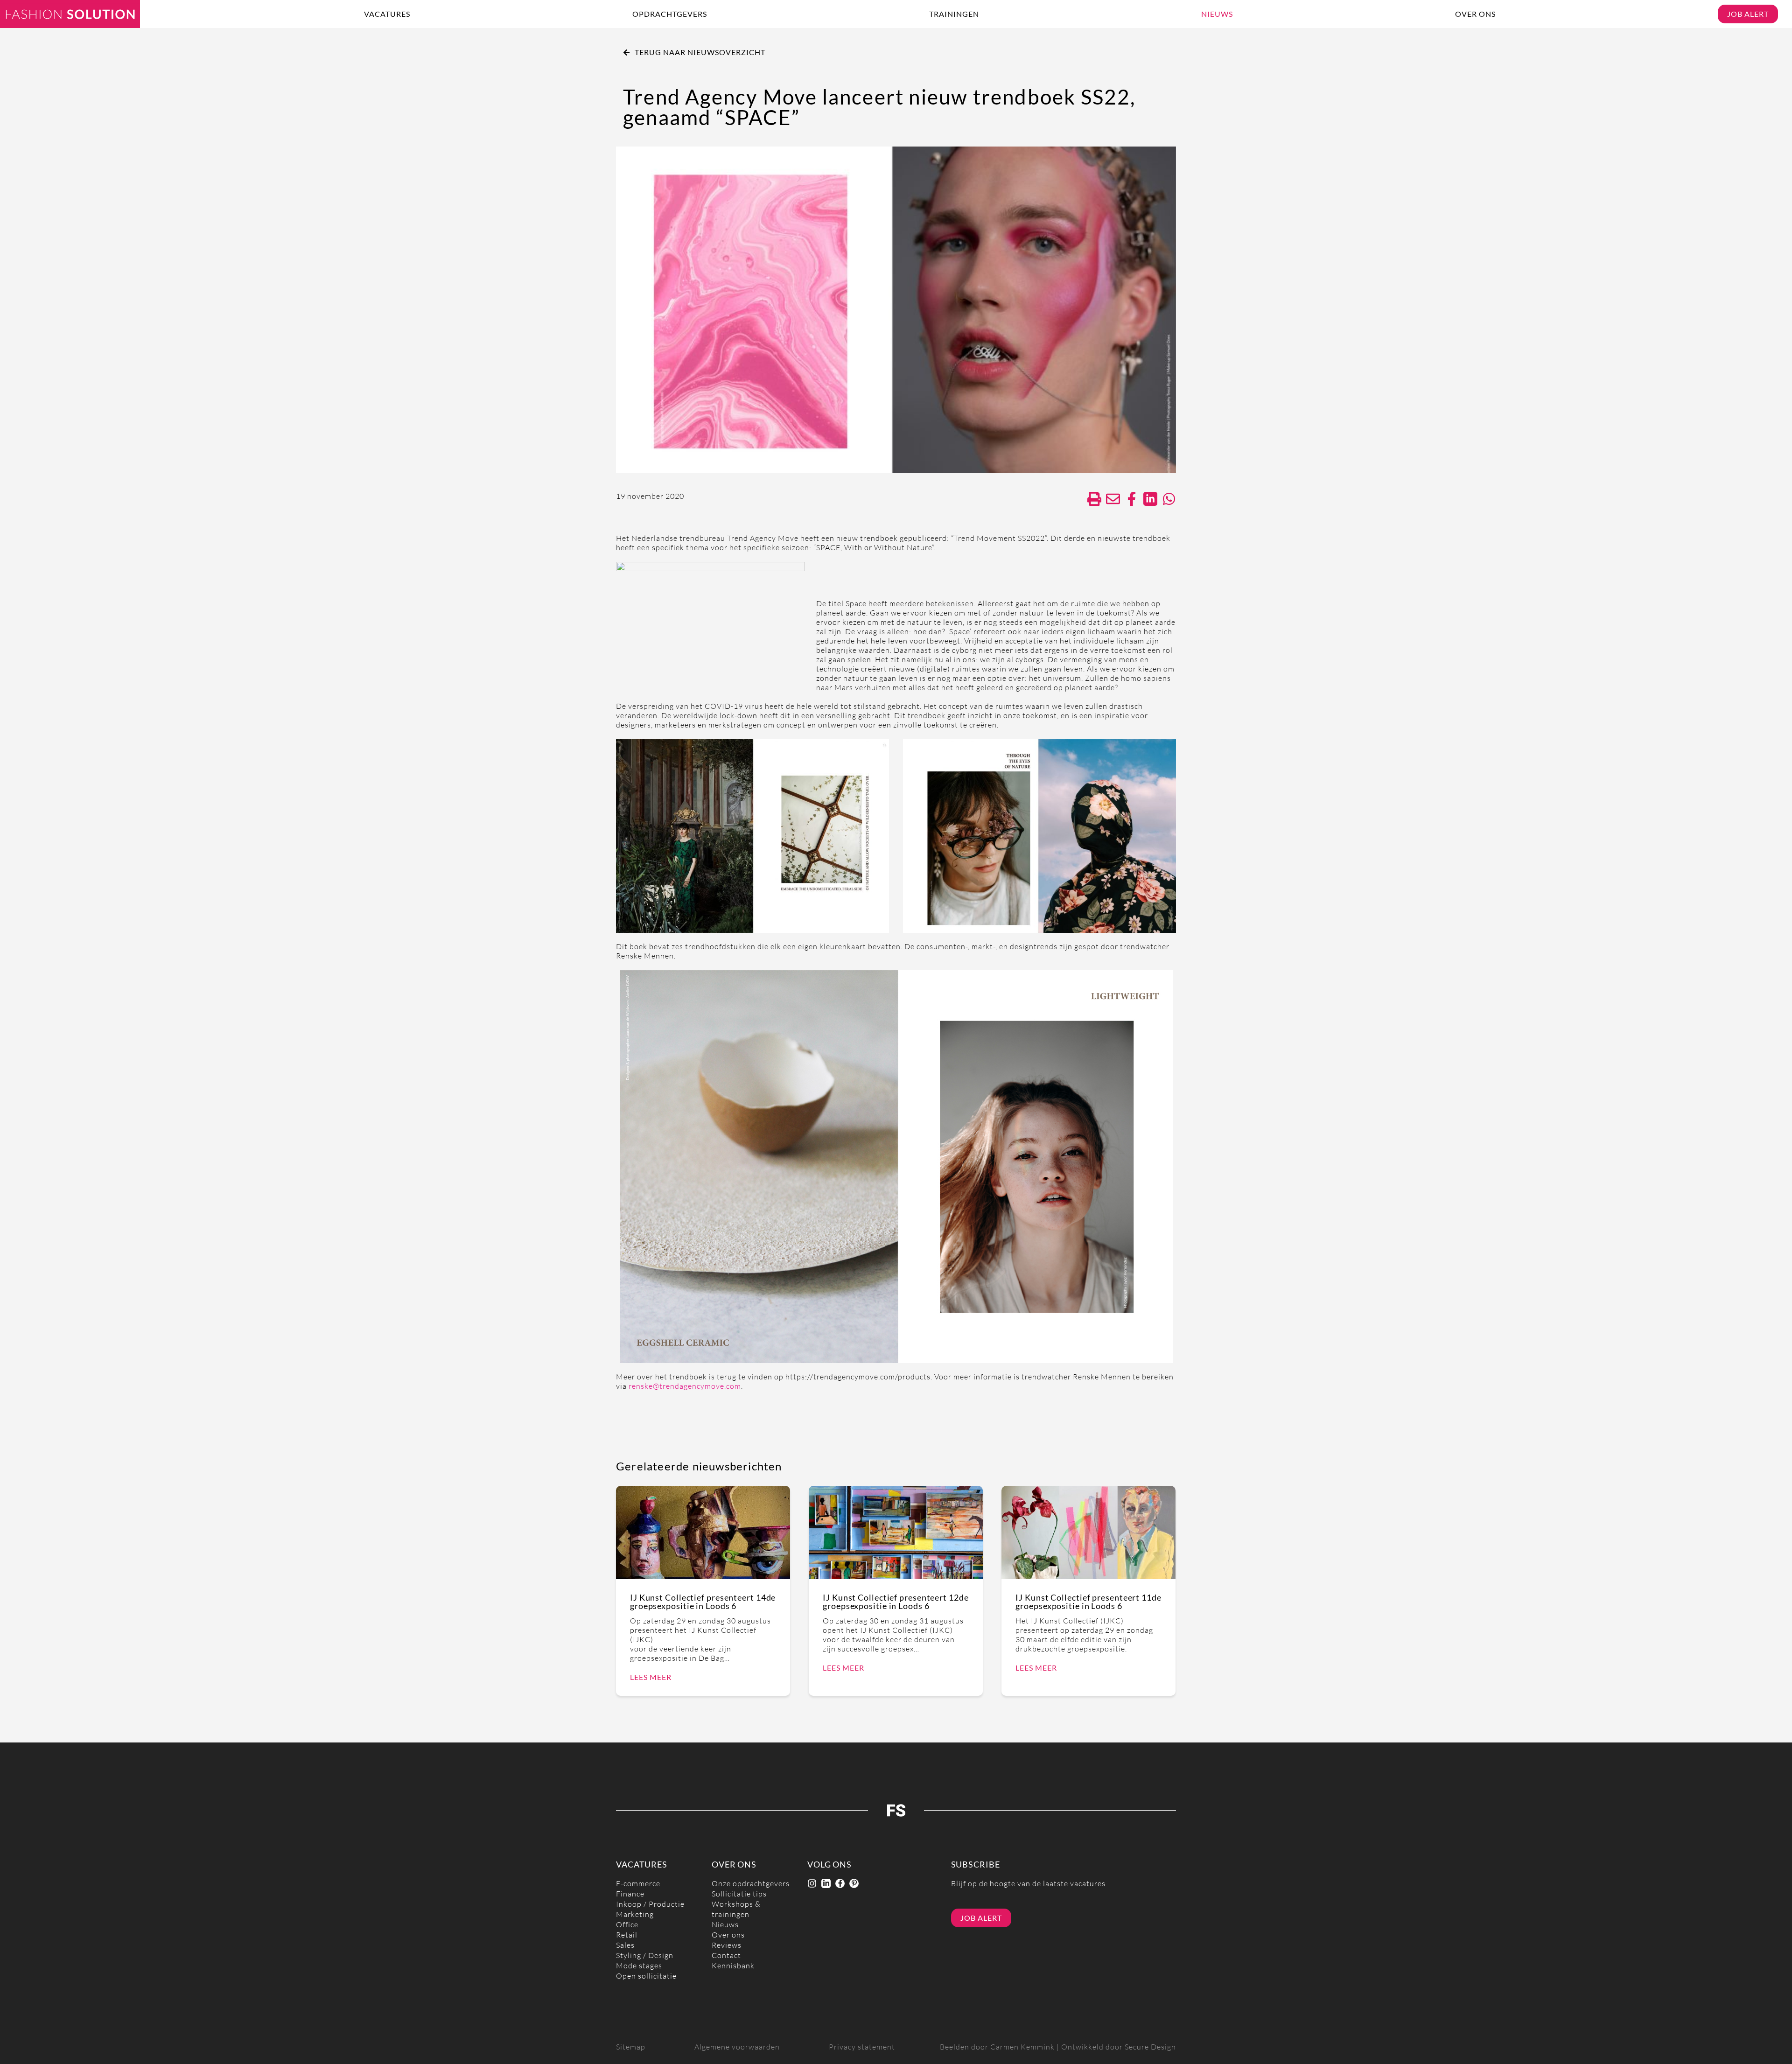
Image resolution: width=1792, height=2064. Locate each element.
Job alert (1748, 14)
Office (627, 1925)
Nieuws (1217, 14)
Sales (625, 1945)
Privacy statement (862, 2047)
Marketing (635, 1914)
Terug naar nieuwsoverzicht (700, 52)
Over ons (1475, 14)
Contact (726, 1956)
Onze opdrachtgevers (751, 1884)
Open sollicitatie (646, 1976)
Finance (630, 1894)
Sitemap (631, 2047)
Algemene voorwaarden (737, 2047)
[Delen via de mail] (1113, 499)
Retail (627, 1935)
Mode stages (639, 1966)
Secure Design (1150, 2047)
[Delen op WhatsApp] (1169, 499)
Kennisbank (733, 1966)
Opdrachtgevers (670, 14)
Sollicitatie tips (739, 1894)
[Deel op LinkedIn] (1150, 499)
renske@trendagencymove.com (685, 1386)
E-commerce (638, 1884)
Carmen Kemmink (1022, 2047)
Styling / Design (645, 1956)
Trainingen (954, 14)
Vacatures (387, 14)
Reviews (727, 1945)
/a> (1132, 499)
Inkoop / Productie (650, 1904)
